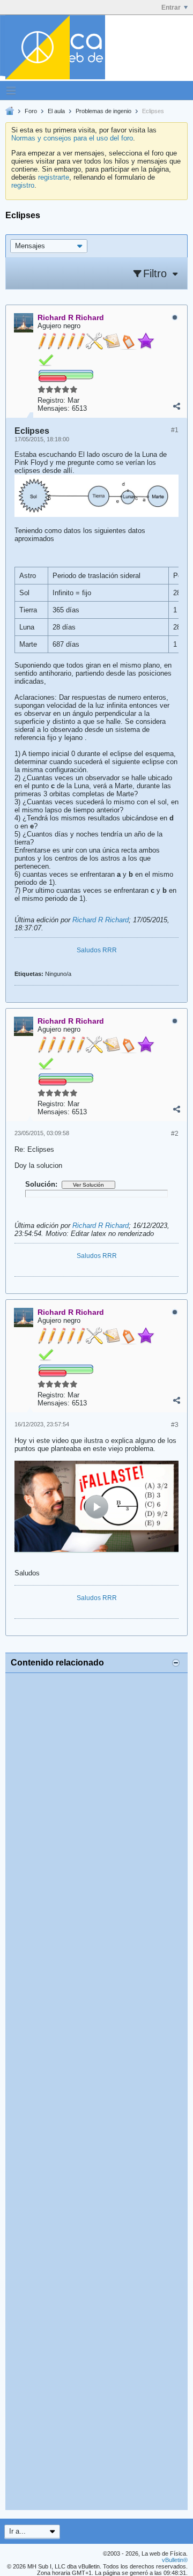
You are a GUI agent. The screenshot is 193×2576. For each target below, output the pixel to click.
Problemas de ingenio (103, 111)
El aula (56, 111)
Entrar (171, 8)
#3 (175, 1425)
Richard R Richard (101, 920)
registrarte (54, 177)
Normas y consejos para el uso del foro (72, 138)
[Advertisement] (96, 2092)
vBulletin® (175, 2560)
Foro (31, 111)
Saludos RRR (97, 950)
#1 (175, 430)
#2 (175, 1134)
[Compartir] (176, 406)
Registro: (51, 400)
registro (23, 185)
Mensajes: (54, 408)
